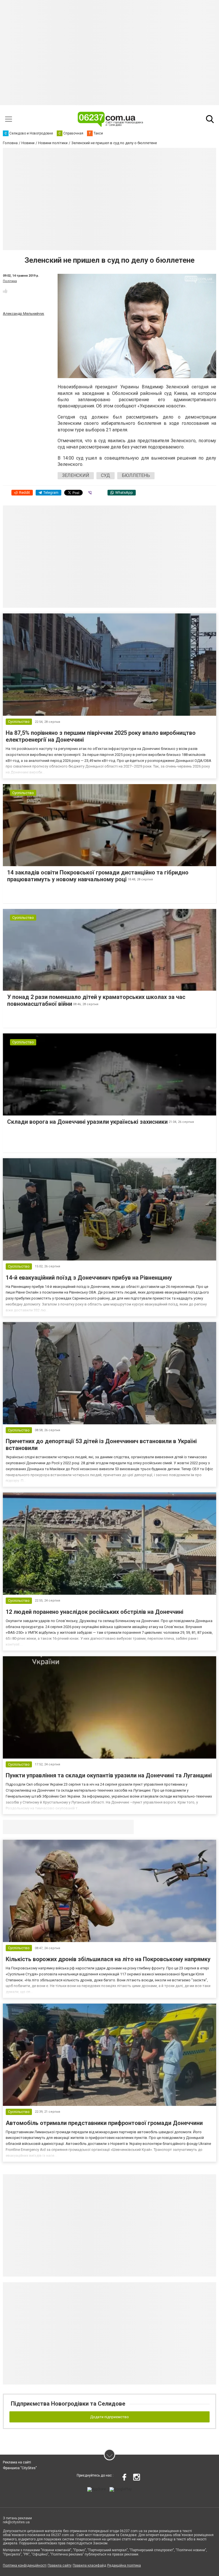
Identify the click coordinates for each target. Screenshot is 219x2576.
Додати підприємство (109, 2417)
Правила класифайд (89, 2565)
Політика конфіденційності (25, 2565)
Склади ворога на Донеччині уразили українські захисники (87, 1122)
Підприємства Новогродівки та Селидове (68, 2404)
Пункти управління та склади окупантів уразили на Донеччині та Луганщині (109, 1775)
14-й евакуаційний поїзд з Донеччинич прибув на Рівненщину (89, 1278)
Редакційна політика (124, 2565)
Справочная (93, 1827)
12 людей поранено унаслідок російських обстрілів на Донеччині (95, 1612)
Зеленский (76, 475)
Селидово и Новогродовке (41, 1827)
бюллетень (136, 475)
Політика (10, 281)
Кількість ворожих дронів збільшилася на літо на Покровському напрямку (108, 1959)
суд (106, 475)
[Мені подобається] (5, 291)
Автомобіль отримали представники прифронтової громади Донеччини (104, 2123)
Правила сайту (60, 2565)
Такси (125, 1827)
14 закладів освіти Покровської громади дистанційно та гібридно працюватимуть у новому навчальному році (98, 876)
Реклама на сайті (17, 2462)
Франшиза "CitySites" (20, 2468)
